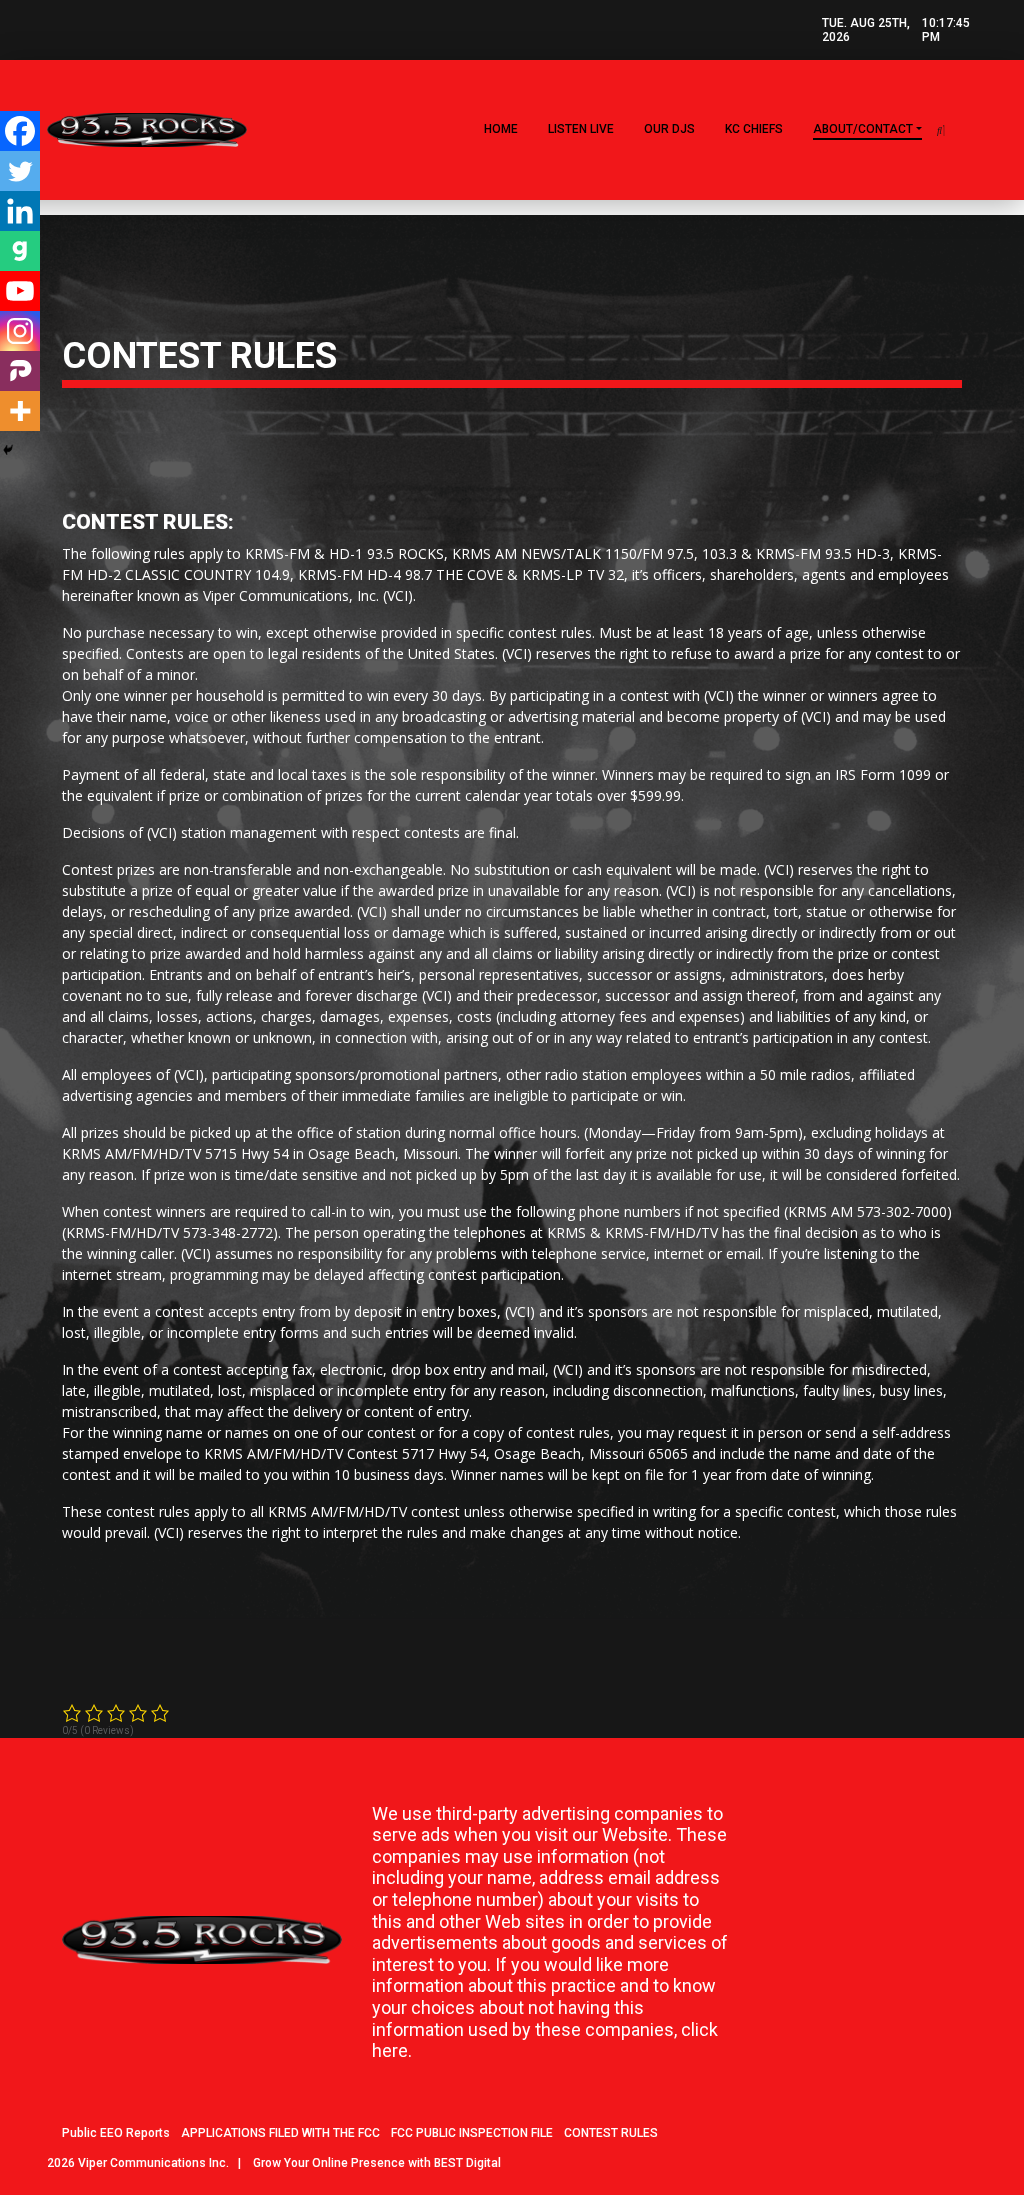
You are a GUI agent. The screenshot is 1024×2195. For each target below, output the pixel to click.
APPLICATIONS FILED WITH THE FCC (280, 2133)
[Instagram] (20, 331)
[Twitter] (20, 171)
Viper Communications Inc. (153, 2163)
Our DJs (669, 129)
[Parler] (20, 371)
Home (501, 129)
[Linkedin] (20, 211)
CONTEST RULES (611, 2133)
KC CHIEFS (754, 129)
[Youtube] (20, 291)
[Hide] (8, 450)
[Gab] (20, 251)
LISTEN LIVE (581, 129)
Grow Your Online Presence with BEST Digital (377, 2163)
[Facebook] (20, 131)
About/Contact (863, 129)
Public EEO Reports (116, 2133)
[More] (20, 411)
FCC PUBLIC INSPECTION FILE (472, 2133)
